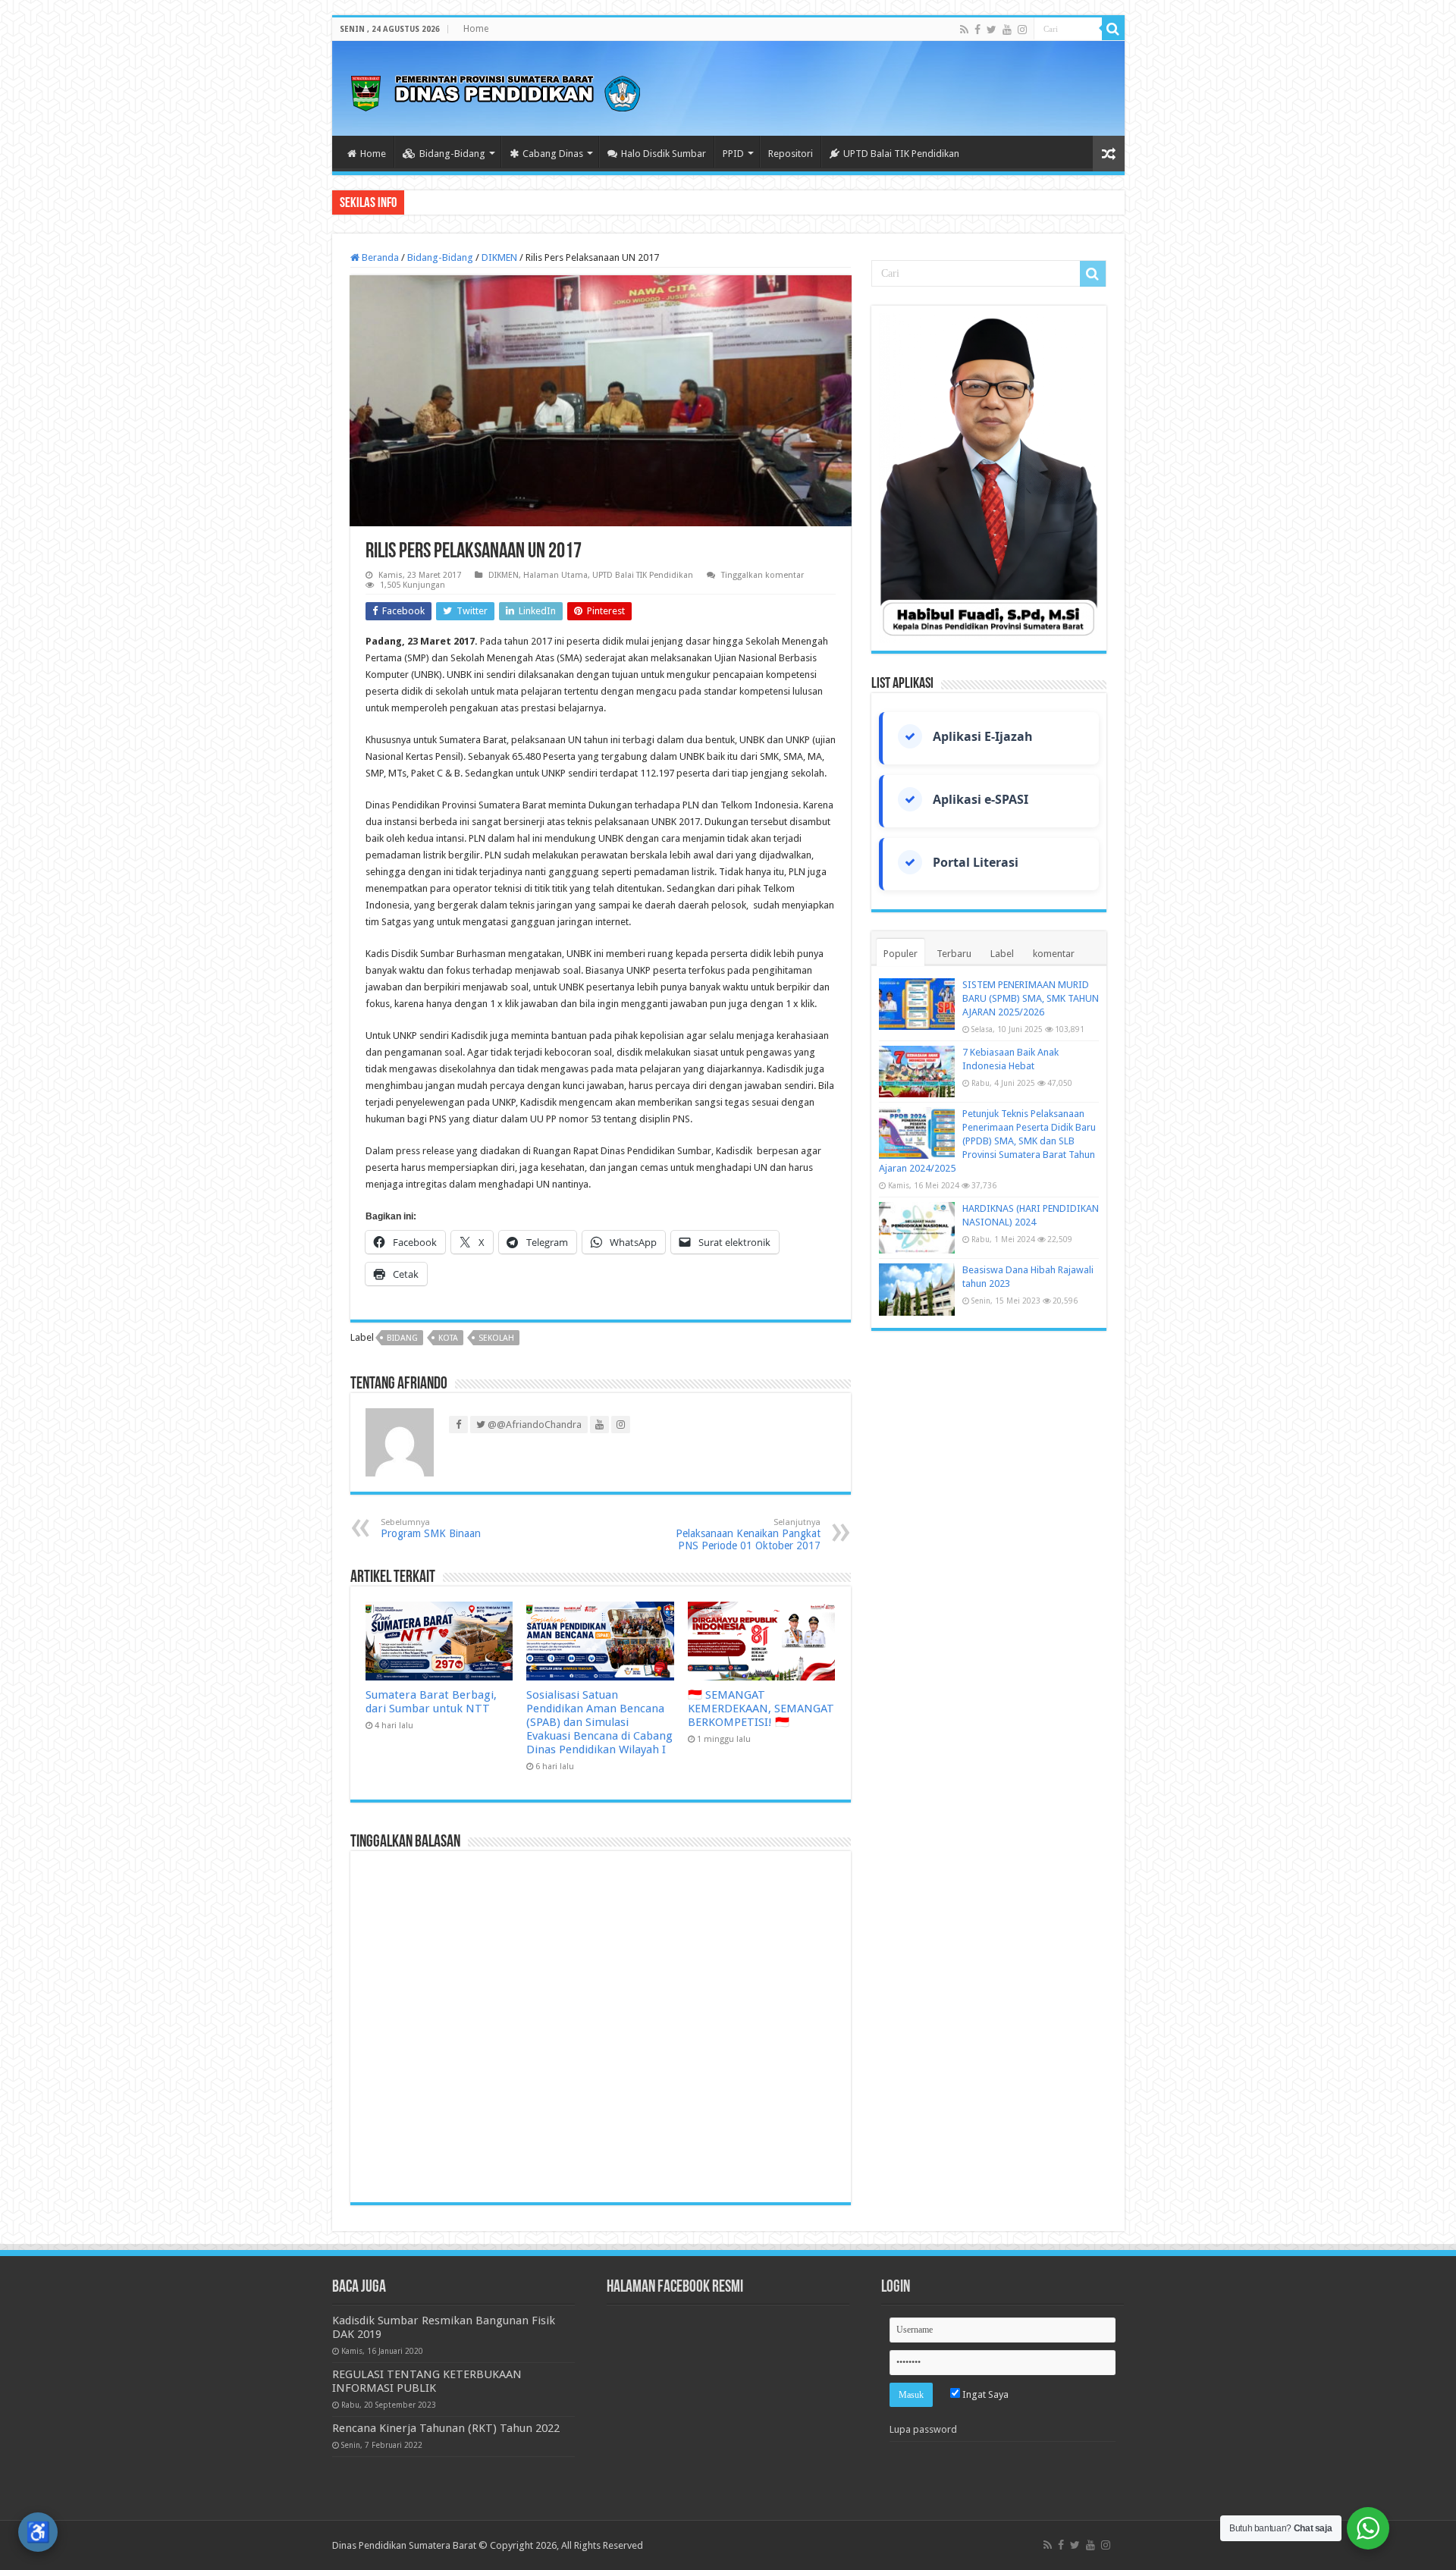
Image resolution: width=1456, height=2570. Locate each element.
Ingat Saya (984, 2394)
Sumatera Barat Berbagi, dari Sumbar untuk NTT (431, 1702)
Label (1002, 954)
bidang (402, 1338)
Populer (901, 954)
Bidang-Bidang (452, 154)
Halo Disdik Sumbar (664, 154)
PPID (733, 154)
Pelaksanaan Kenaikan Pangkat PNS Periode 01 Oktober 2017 (748, 1534)
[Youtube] (1007, 30)
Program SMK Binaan (431, 1528)
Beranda (379, 257)
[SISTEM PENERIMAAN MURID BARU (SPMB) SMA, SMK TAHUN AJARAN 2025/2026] (917, 1004)
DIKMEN (499, 257)
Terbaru (954, 954)
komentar (1054, 954)
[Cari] (1113, 29)
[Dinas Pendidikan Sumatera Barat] (495, 91)
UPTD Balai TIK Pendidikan (901, 154)
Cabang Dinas (553, 154)
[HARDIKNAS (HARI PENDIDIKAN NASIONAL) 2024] (917, 1228)
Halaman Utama (555, 575)
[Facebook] (977, 30)
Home (476, 29)
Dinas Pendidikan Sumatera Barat (404, 2545)
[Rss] (964, 30)
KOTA (448, 1338)
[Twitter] (992, 30)
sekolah (496, 1338)
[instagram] (1022, 30)
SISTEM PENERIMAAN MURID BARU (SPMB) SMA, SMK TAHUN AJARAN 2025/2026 (1031, 998)
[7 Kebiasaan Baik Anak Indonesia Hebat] (917, 1072)
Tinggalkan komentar (763, 575)
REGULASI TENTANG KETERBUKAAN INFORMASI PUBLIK (427, 2381)
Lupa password (923, 2429)
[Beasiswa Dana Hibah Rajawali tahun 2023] (917, 1289)
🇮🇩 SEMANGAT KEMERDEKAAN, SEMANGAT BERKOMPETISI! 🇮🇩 (761, 1709)
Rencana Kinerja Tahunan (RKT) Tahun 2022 (446, 2428)
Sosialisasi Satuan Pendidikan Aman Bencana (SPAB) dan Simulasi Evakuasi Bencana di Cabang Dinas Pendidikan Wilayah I (599, 1722)
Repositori (791, 154)
